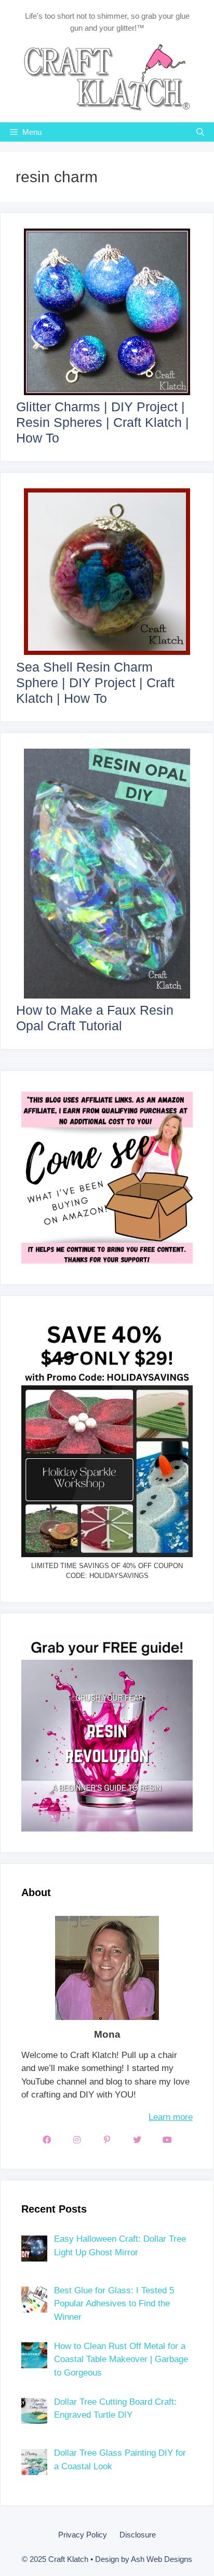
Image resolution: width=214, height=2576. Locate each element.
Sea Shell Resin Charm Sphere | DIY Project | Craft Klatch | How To (95, 683)
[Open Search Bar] (200, 132)
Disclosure (138, 2535)
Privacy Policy (83, 2535)
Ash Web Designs (162, 2559)
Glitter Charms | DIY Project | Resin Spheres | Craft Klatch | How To (103, 422)
